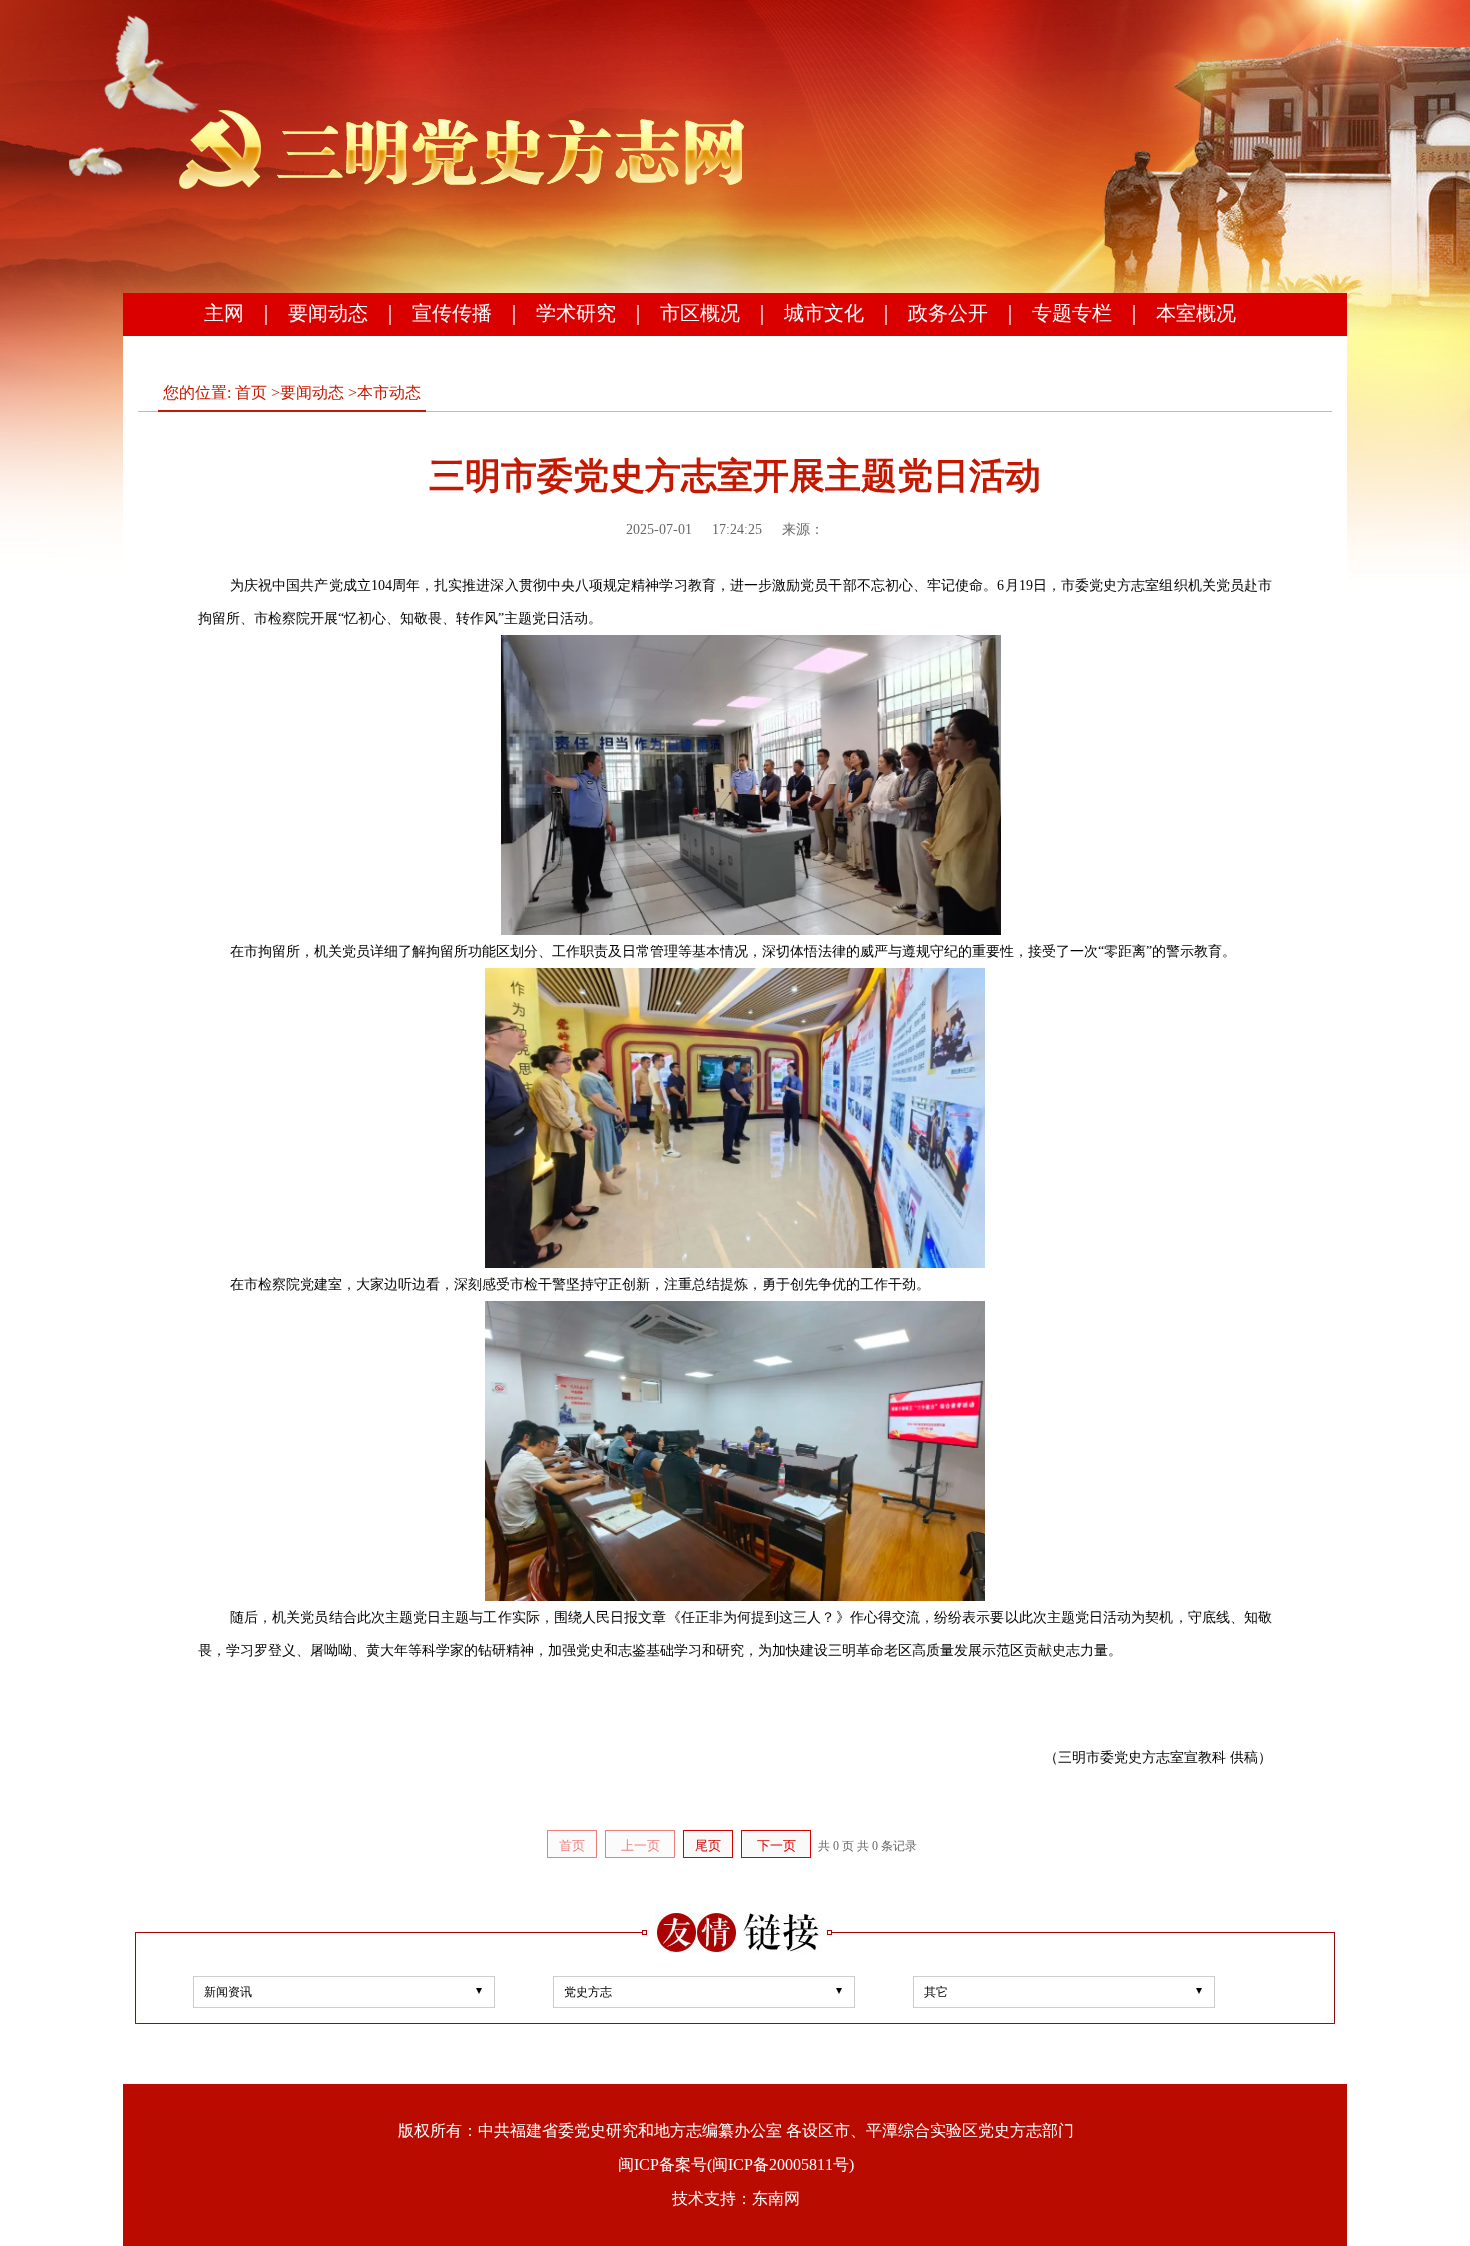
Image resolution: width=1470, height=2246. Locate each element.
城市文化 (824, 313)
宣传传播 (452, 313)
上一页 (640, 1845)
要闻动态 (328, 313)
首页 (251, 392)
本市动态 (389, 392)
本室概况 (1196, 313)
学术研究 (576, 313)
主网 (224, 313)
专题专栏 (1072, 313)
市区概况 (700, 313)
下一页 (776, 1845)
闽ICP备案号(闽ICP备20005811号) (736, 2164)
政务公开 (948, 313)
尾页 (708, 1845)
